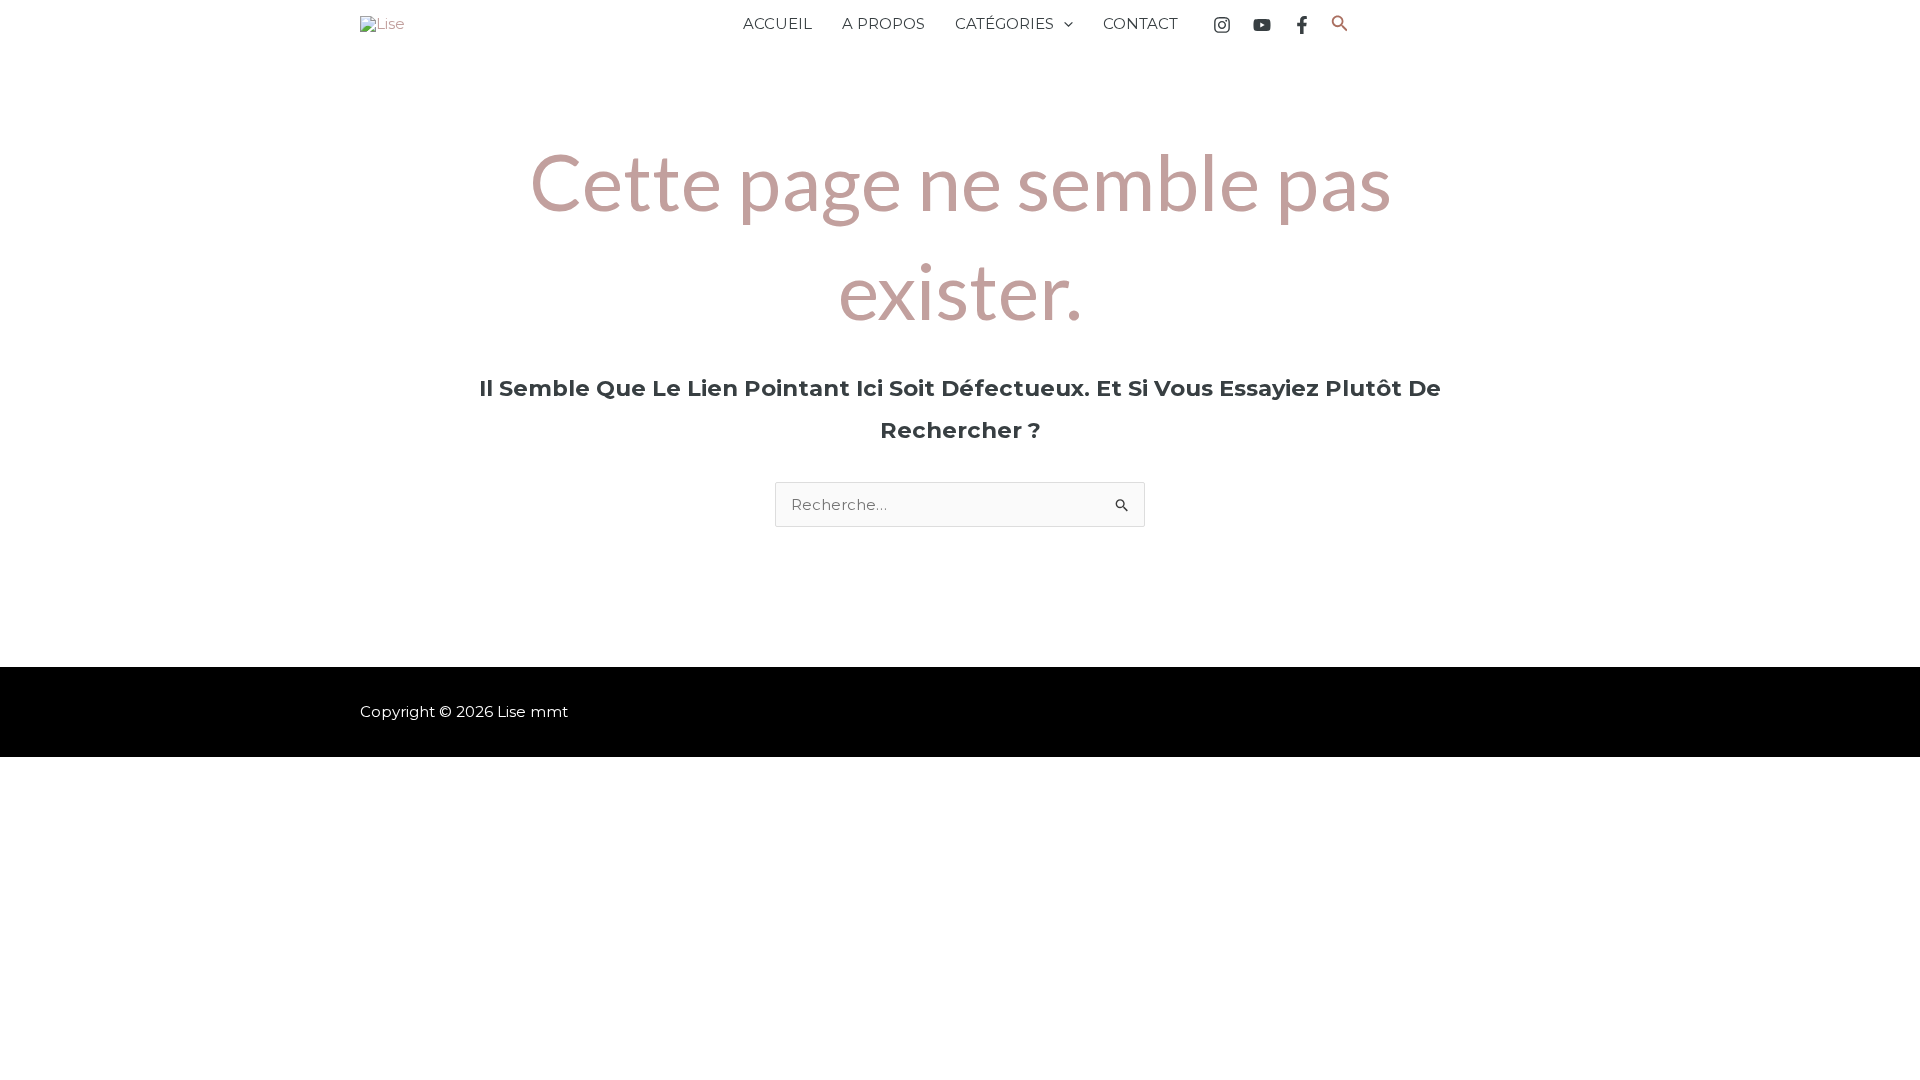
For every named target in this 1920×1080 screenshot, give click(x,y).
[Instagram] (1222, 25)
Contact (1140, 23)
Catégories (1004, 23)
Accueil (777, 23)
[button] (1063, 24)
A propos (883, 23)
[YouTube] (1262, 25)
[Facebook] (1302, 25)
